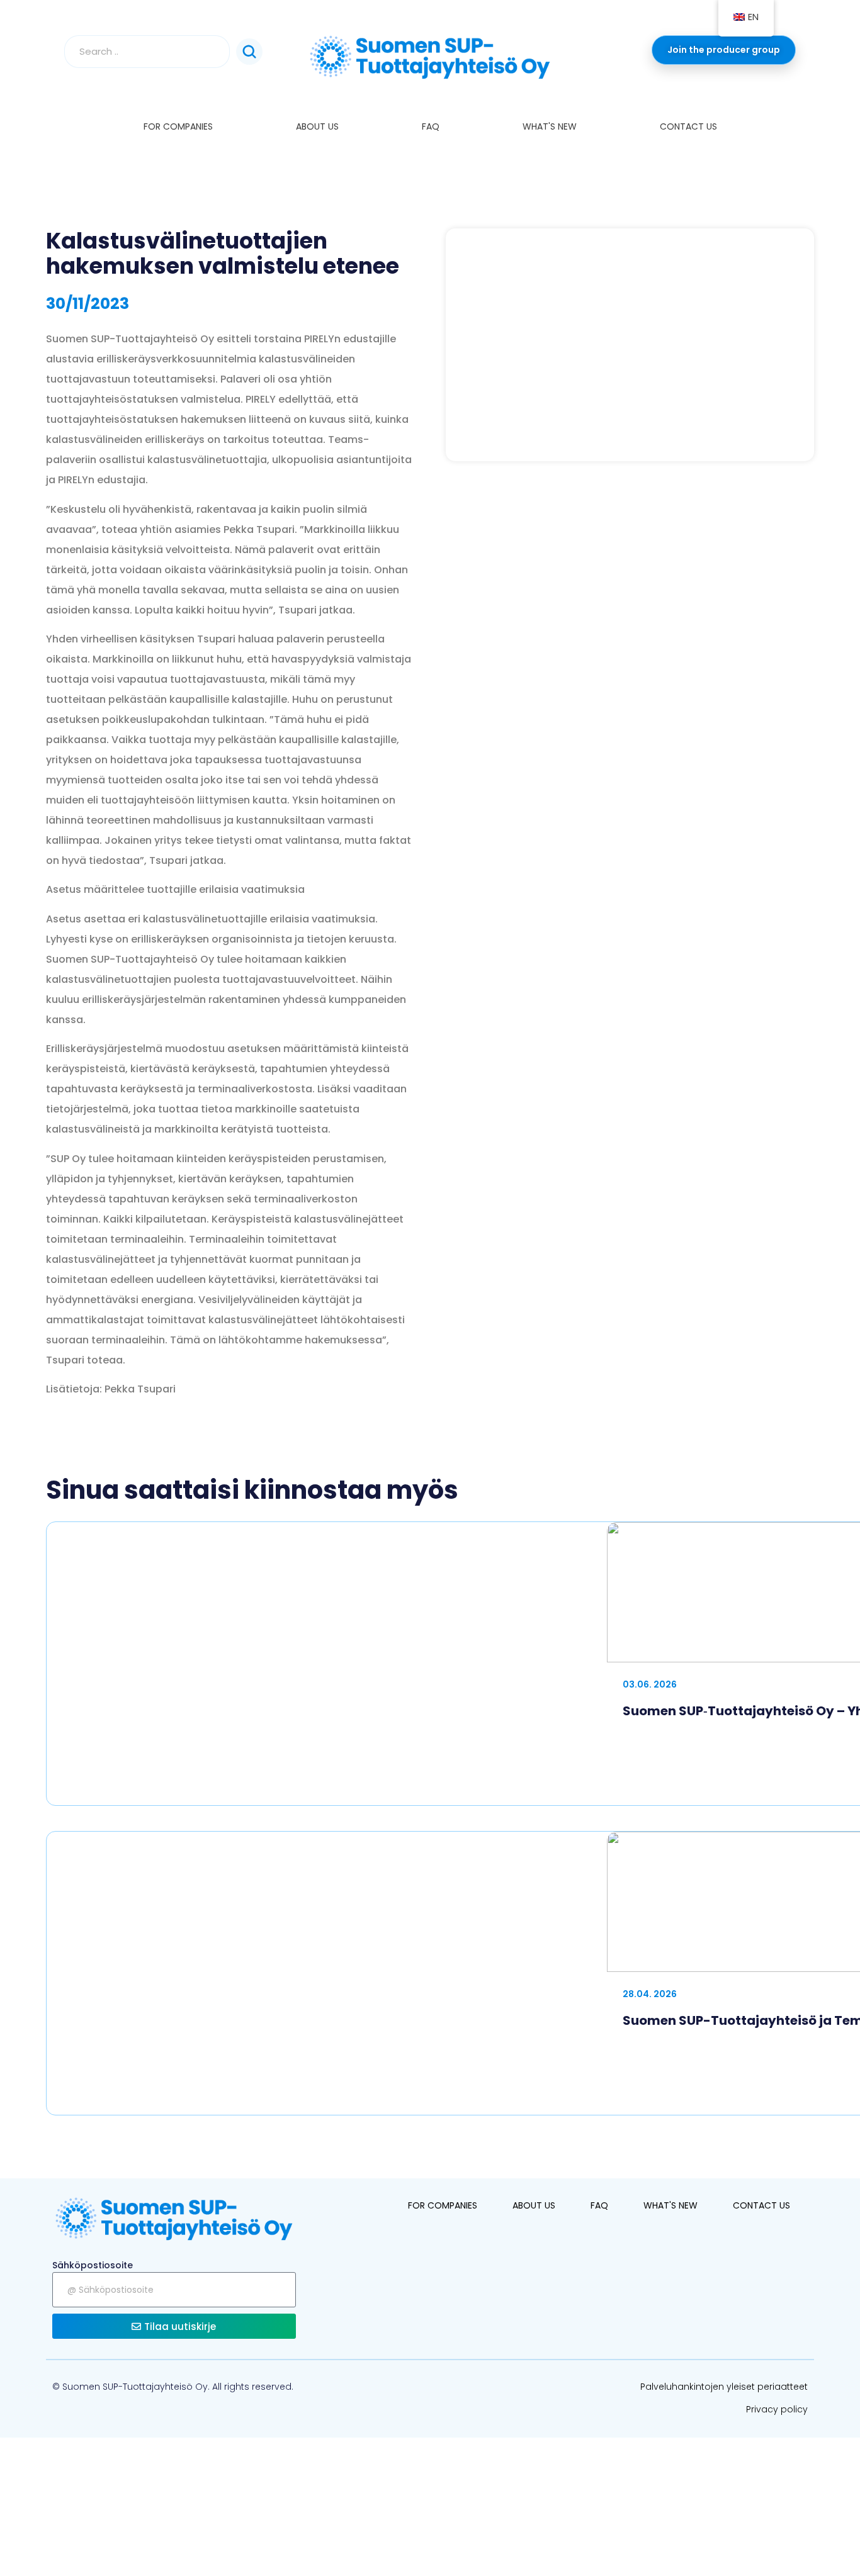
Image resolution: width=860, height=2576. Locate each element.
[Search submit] (249, 52)
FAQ (431, 126)
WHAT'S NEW (550, 126)
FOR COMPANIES (178, 126)
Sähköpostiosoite (93, 2265)
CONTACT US (688, 126)
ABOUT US (317, 126)
